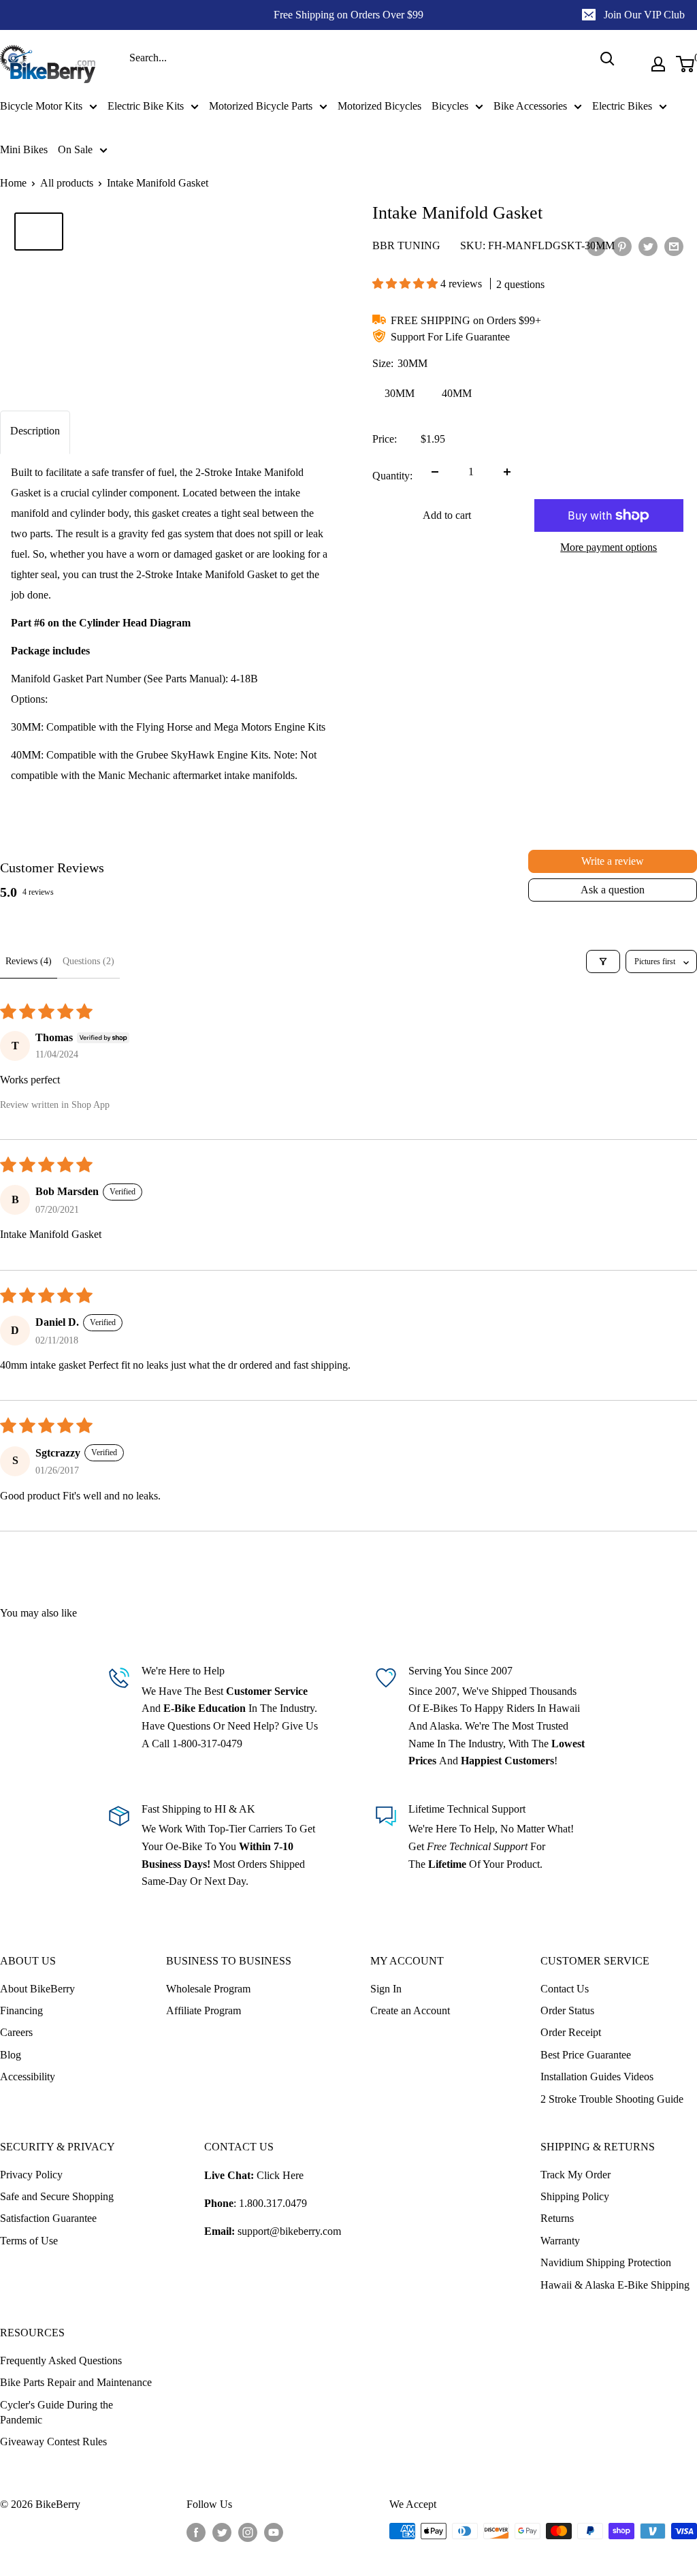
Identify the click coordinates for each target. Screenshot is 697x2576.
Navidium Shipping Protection (606, 2262)
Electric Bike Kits (146, 106)
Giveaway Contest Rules (53, 2442)
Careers (16, 2032)
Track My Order (576, 2175)
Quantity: (392, 476)
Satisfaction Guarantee (48, 2218)
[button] (406, 284)
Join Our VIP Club (644, 15)
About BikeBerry (37, 1989)
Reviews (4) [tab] (29, 961)
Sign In (386, 1989)
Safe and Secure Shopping (57, 2196)
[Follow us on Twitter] (222, 2532)
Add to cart (447, 515)
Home (13, 183)
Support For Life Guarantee (450, 337)
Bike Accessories (530, 106)
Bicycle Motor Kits (41, 106)
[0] (686, 64)
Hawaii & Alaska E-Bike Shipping (615, 2285)
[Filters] (603, 961)
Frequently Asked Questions (61, 2360)
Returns (557, 2218)
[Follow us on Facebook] (196, 2532)
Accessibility (28, 2077)
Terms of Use (29, 2241)
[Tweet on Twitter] (648, 247)
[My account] (658, 64)
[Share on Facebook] (596, 247)
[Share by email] (674, 247)
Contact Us (565, 1989)
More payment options (609, 547)
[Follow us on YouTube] (274, 2532)
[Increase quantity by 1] (507, 472)
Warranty (560, 2241)
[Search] (607, 59)
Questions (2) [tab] (88, 961)
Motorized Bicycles (379, 106)
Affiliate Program (204, 2010)
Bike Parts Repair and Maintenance (76, 2382)
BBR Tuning (406, 245)
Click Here (280, 2175)
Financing (21, 2010)
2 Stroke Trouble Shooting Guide (612, 2099)
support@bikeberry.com (289, 2231)
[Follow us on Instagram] (248, 2532)
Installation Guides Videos (597, 2077)
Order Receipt (571, 2032)
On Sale (75, 149)
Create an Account (410, 2010)
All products (67, 183)
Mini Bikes (24, 149)
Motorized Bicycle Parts (261, 106)
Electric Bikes (622, 106)
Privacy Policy (31, 2175)
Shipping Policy (575, 2196)
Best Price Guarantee (586, 2055)
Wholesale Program (208, 1989)
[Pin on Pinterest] (622, 247)
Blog (11, 2055)
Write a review (613, 861)
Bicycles (450, 106)
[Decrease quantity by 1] (435, 472)
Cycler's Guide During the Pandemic (56, 2412)
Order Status (567, 2010)
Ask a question (613, 890)
